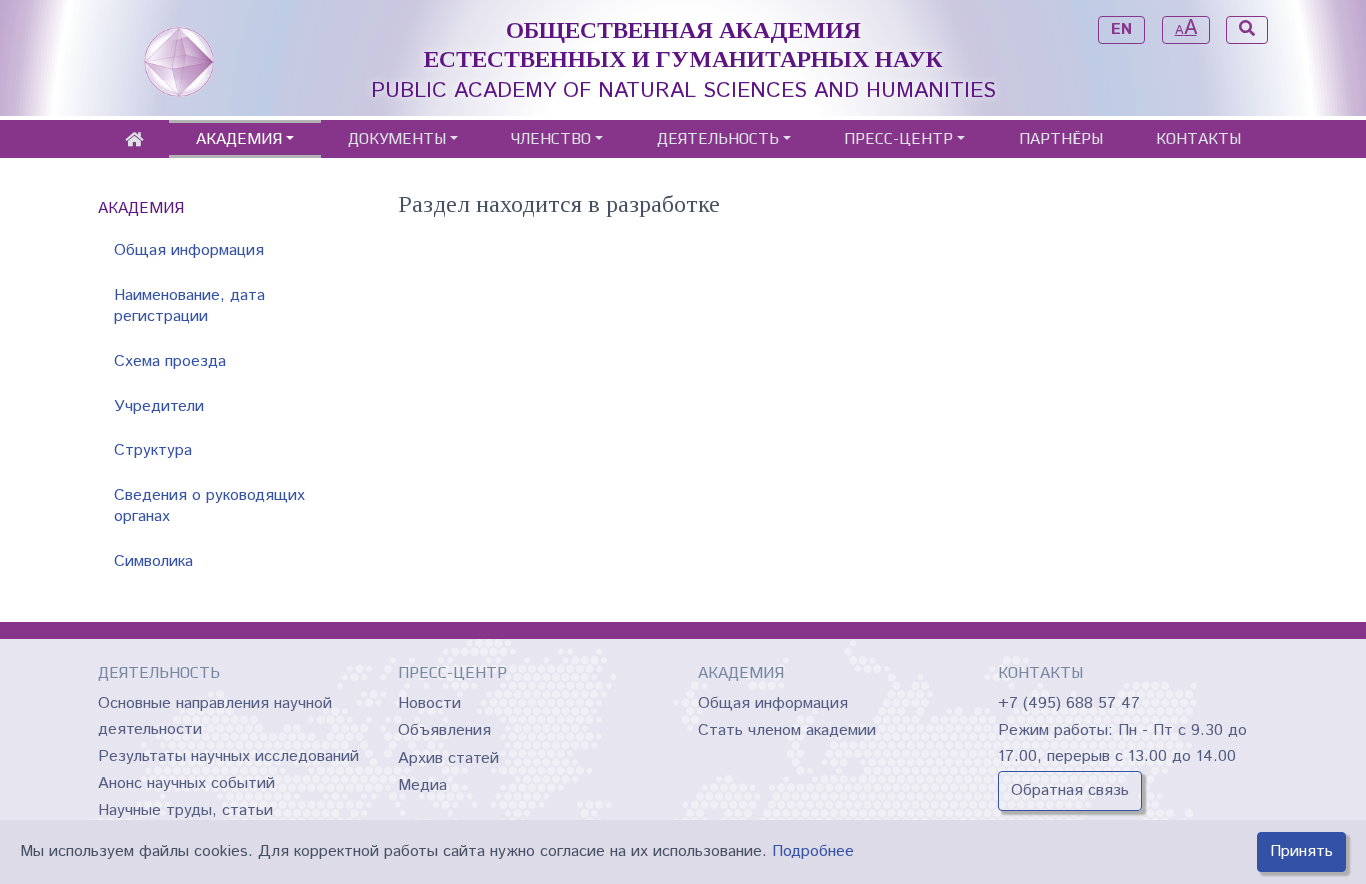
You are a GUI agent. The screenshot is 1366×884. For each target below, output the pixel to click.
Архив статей (448, 758)
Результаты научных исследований (228, 756)
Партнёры (1061, 138)
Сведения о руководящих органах (209, 506)
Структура (153, 450)
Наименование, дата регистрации (189, 306)
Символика (153, 561)
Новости (429, 703)
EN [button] (1121, 29)
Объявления (444, 730)
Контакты (1198, 138)
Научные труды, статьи (185, 810)
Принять (1301, 851)
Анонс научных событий (186, 783)
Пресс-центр (898, 138)
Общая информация (189, 250)
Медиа (422, 785)
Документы (397, 138)
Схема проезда (170, 361)
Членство (551, 138)
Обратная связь (1070, 790)
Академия (239, 138)
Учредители (159, 406)
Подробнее (813, 851)
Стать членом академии (787, 730)
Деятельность (718, 138)
